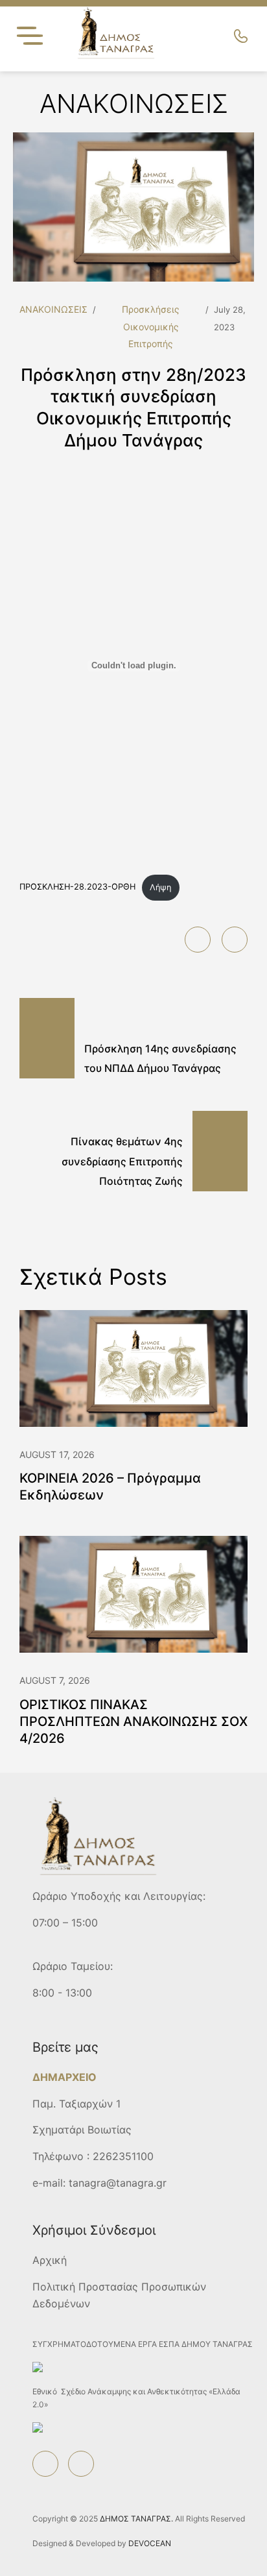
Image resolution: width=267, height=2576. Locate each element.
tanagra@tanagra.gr (118, 2183)
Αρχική (50, 2260)
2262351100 (123, 2156)
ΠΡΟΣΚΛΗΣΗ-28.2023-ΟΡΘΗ (77, 887)
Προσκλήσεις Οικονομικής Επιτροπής (151, 326)
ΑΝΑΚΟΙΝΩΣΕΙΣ (53, 309)
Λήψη (160, 887)
